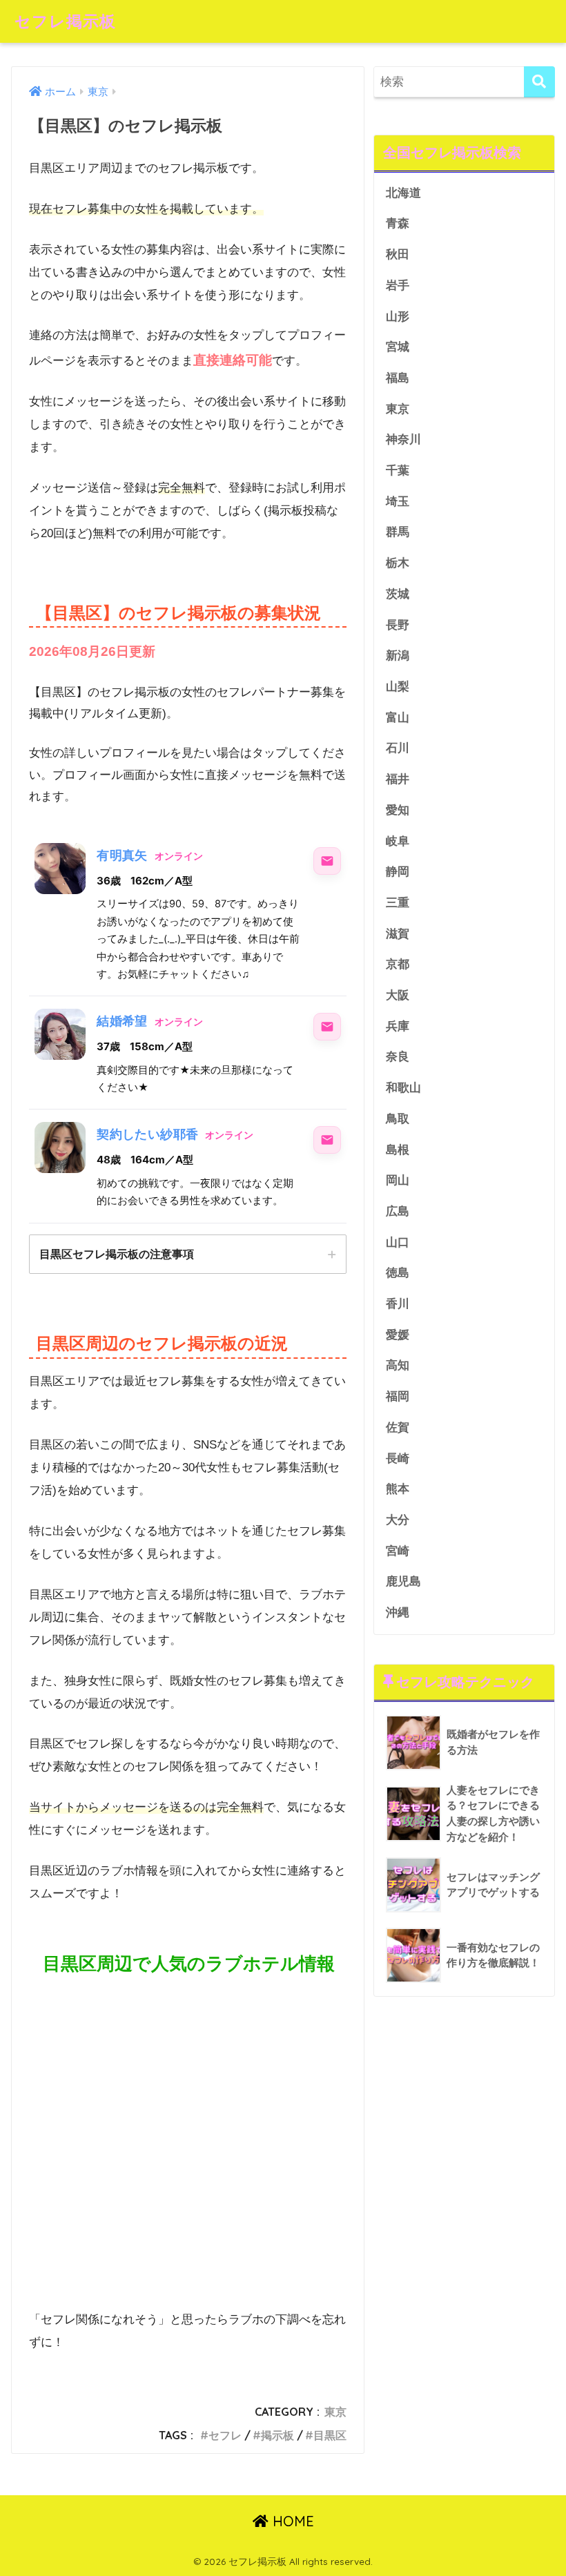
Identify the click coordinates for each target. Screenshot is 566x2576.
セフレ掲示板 (65, 21)
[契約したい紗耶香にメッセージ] (327, 1140)
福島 (398, 378)
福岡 (398, 1396)
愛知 (398, 810)
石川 (398, 748)
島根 (398, 1150)
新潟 (398, 656)
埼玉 (398, 502)
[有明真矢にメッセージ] (327, 861)
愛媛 (398, 1335)
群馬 (398, 532)
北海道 (403, 193)
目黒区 (330, 2435)
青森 (398, 223)
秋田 (398, 254)
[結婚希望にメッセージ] (327, 1027)
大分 (398, 1520)
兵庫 (398, 1026)
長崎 (398, 1459)
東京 (335, 2412)
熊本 (398, 1489)
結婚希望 (122, 1021)
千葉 (398, 471)
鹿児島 (403, 1581)
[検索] (539, 82)
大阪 (398, 995)
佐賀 (398, 1427)
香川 (398, 1304)
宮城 (398, 347)
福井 (398, 779)
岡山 (398, 1180)
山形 (398, 317)
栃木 (398, 563)
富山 (398, 718)
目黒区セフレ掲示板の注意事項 (117, 1254)
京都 (398, 964)
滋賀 (398, 934)
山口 (398, 1242)
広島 (398, 1211)
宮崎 (398, 1551)
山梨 (398, 687)
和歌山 (403, 1088)
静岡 (398, 872)
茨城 (398, 594)
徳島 (398, 1273)
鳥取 (398, 1119)
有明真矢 (122, 855)
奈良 (398, 1057)
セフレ (225, 2435)
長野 (398, 625)
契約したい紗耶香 (147, 1134)
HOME (291, 2521)
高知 (398, 1365)
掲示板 (277, 2435)
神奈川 (403, 439)
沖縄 (398, 1613)
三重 (398, 903)
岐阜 (398, 841)
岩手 (398, 285)
